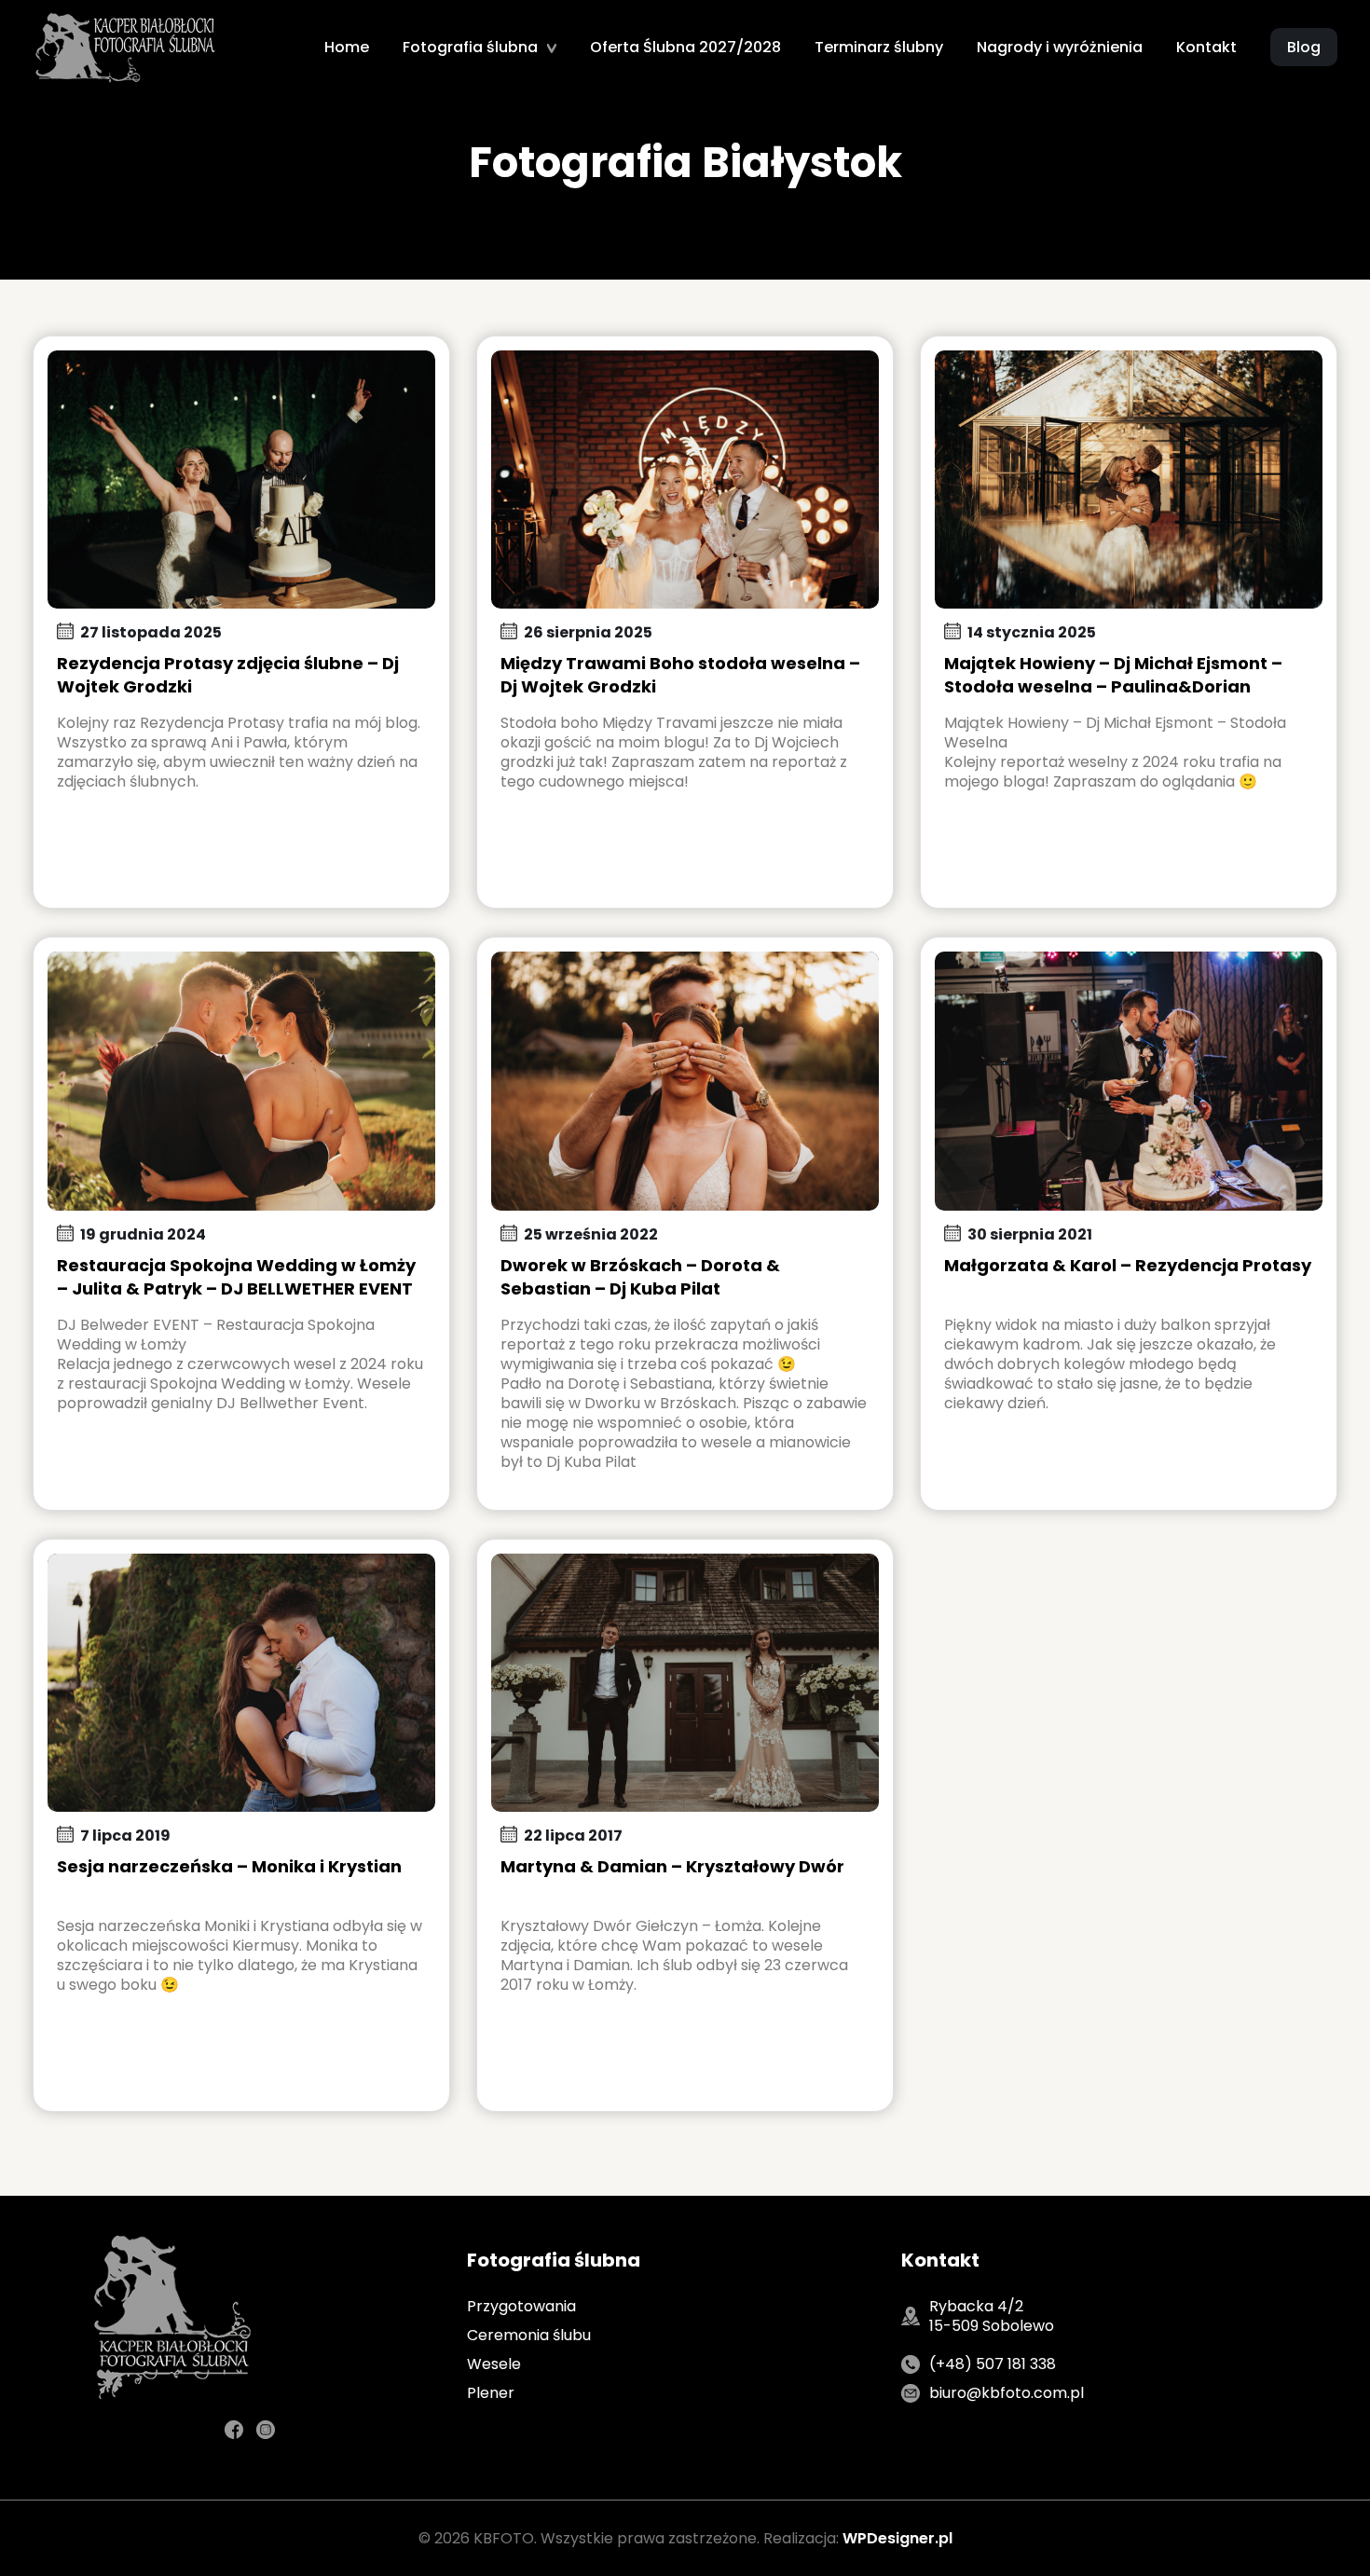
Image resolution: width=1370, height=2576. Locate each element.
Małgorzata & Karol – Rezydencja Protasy (1128, 1265)
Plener (491, 2393)
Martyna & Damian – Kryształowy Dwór (672, 1866)
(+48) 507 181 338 (993, 2364)
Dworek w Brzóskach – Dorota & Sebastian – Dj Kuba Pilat (640, 1277)
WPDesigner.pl (897, 2538)
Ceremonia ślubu (529, 2335)
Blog (1304, 47)
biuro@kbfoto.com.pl (1007, 2393)
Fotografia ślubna (470, 47)
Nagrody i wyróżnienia (1060, 47)
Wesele (494, 2364)
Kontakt (1206, 47)
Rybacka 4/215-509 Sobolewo (992, 2316)
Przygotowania (521, 2306)
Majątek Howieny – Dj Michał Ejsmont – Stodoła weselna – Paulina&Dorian (1113, 675)
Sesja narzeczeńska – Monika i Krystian (229, 1866)
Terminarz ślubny (879, 47)
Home (347, 47)
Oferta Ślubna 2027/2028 (685, 47)
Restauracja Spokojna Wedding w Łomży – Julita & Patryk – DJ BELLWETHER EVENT (236, 1277)
